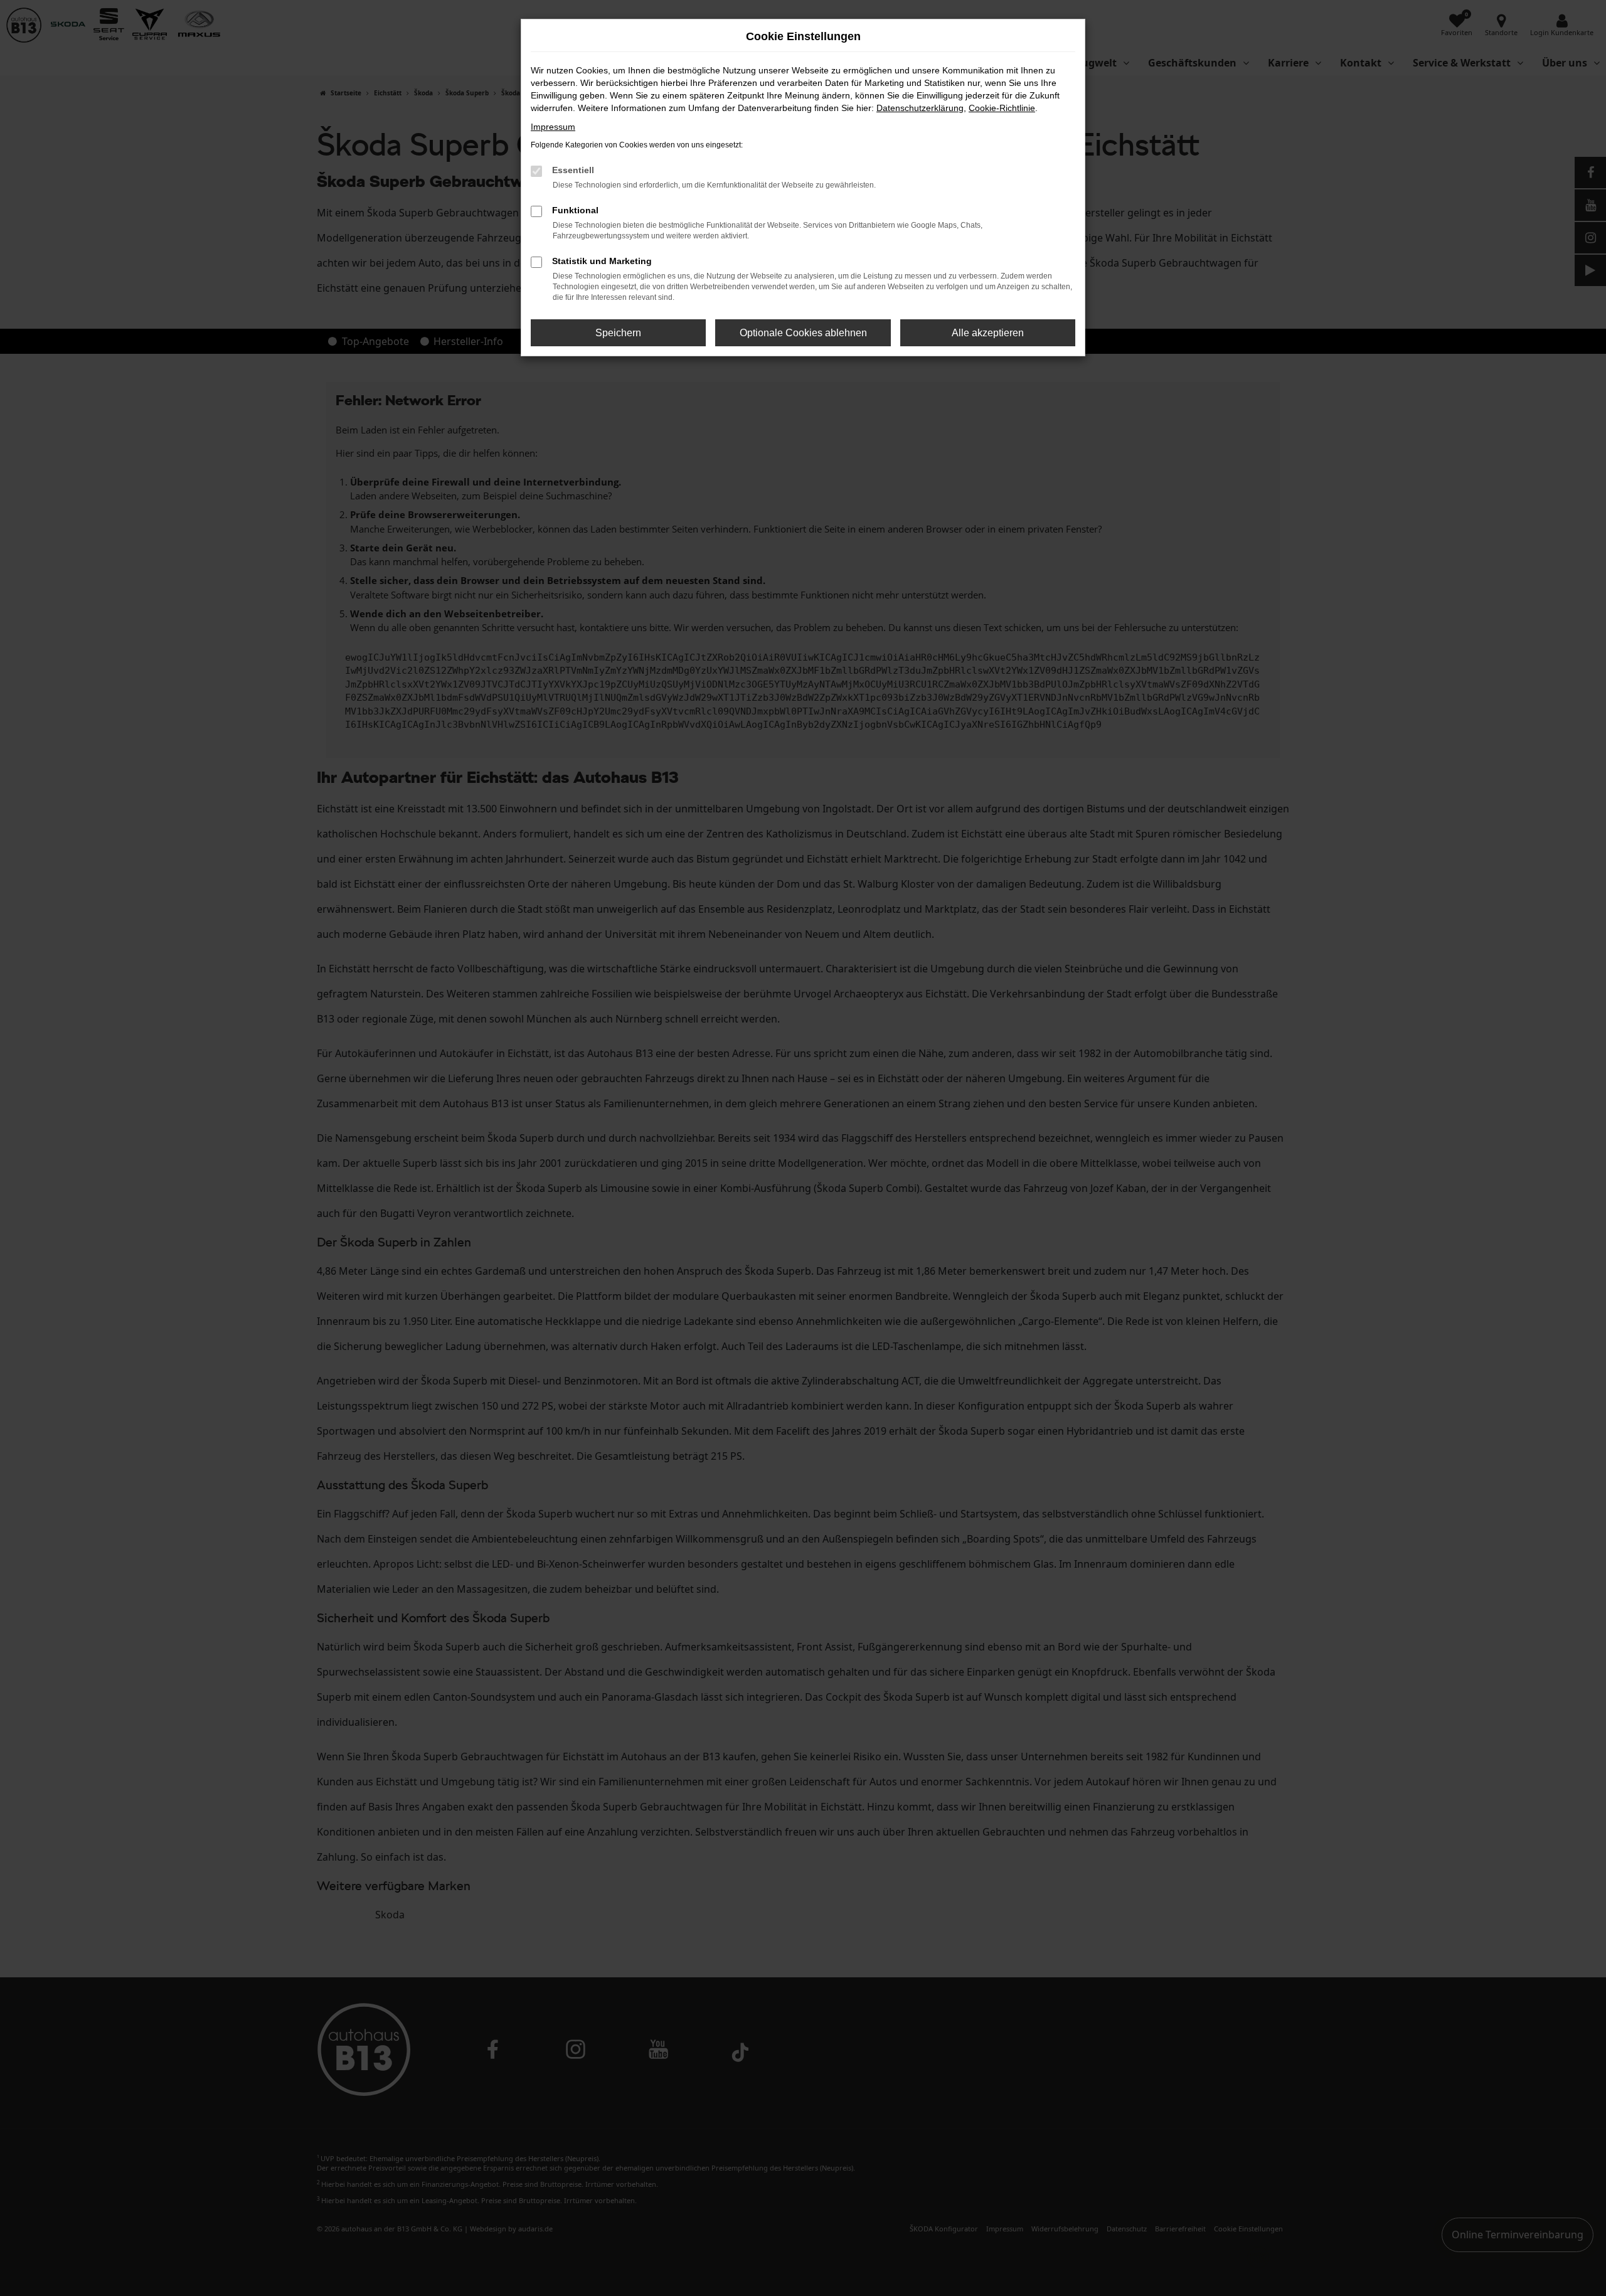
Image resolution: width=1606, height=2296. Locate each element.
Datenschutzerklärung (920, 108)
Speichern (618, 333)
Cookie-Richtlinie (1002, 108)
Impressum (553, 127)
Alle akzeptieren (988, 333)
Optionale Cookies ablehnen (803, 333)
